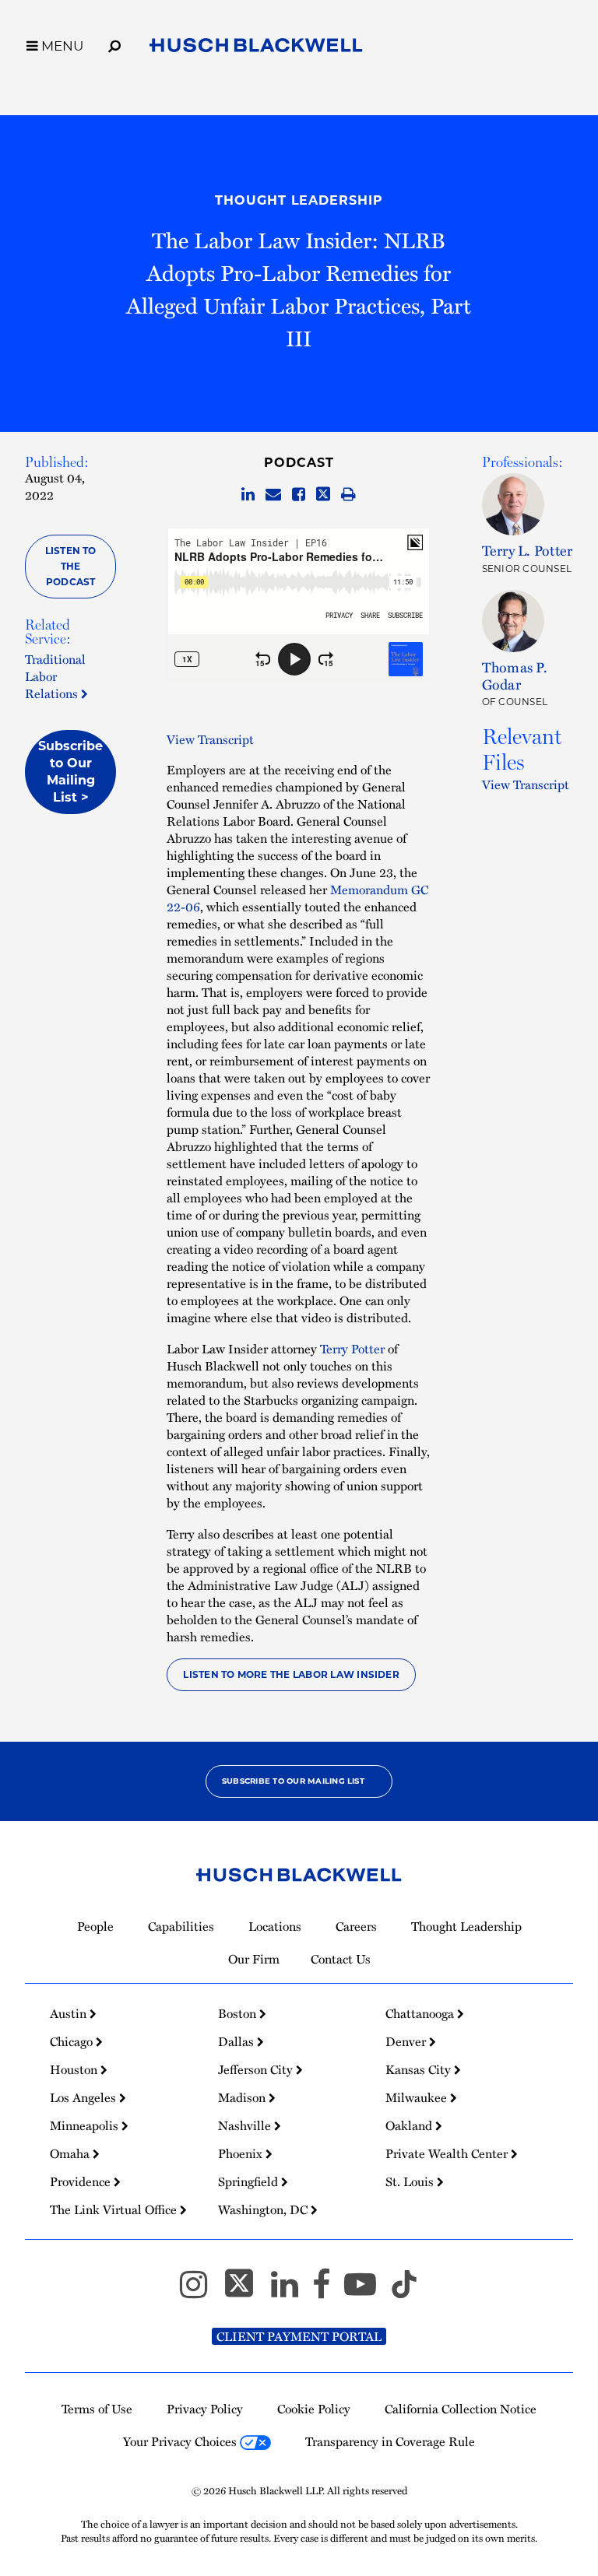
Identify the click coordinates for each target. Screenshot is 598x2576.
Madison (243, 2097)
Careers (356, 1926)
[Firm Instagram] (201, 2291)
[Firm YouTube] (367, 2291)
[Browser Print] (348, 495)
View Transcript (210, 739)
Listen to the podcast (71, 566)
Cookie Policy (314, 2409)
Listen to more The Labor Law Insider (291, 1674)
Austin (70, 2013)
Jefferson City (257, 2069)
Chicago (73, 2041)
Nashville (246, 2125)
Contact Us (341, 1959)
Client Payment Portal (299, 2336)
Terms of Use (97, 2409)
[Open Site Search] (114, 44)
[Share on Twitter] (323, 495)
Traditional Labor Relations (55, 676)
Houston (75, 2069)
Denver (407, 2041)
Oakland (410, 2125)
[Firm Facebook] (328, 2291)
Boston (239, 2013)
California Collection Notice (461, 2409)
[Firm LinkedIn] (292, 2291)
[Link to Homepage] (256, 48)
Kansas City (420, 2069)
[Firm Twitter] (246, 2291)
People (95, 1926)
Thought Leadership (299, 200)
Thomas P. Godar (515, 675)
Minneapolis (86, 2125)
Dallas (237, 2041)
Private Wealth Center (448, 2153)
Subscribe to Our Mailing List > (70, 772)
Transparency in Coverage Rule (390, 2441)
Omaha (71, 2153)
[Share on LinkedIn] (248, 495)
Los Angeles (84, 2097)
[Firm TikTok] (404, 2291)
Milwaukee (418, 2097)
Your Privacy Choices (181, 2441)
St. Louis (411, 2181)
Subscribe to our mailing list (293, 1781)
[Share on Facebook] (299, 495)
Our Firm (254, 1959)
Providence (82, 2181)
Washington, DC (264, 2209)
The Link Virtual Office (115, 2209)
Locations (275, 1926)
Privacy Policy (205, 2409)
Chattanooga (421, 2013)
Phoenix (242, 2153)
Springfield (250, 2181)
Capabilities (181, 1926)
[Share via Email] (273, 495)
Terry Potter (352, 1349)
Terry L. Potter (528, 550)
